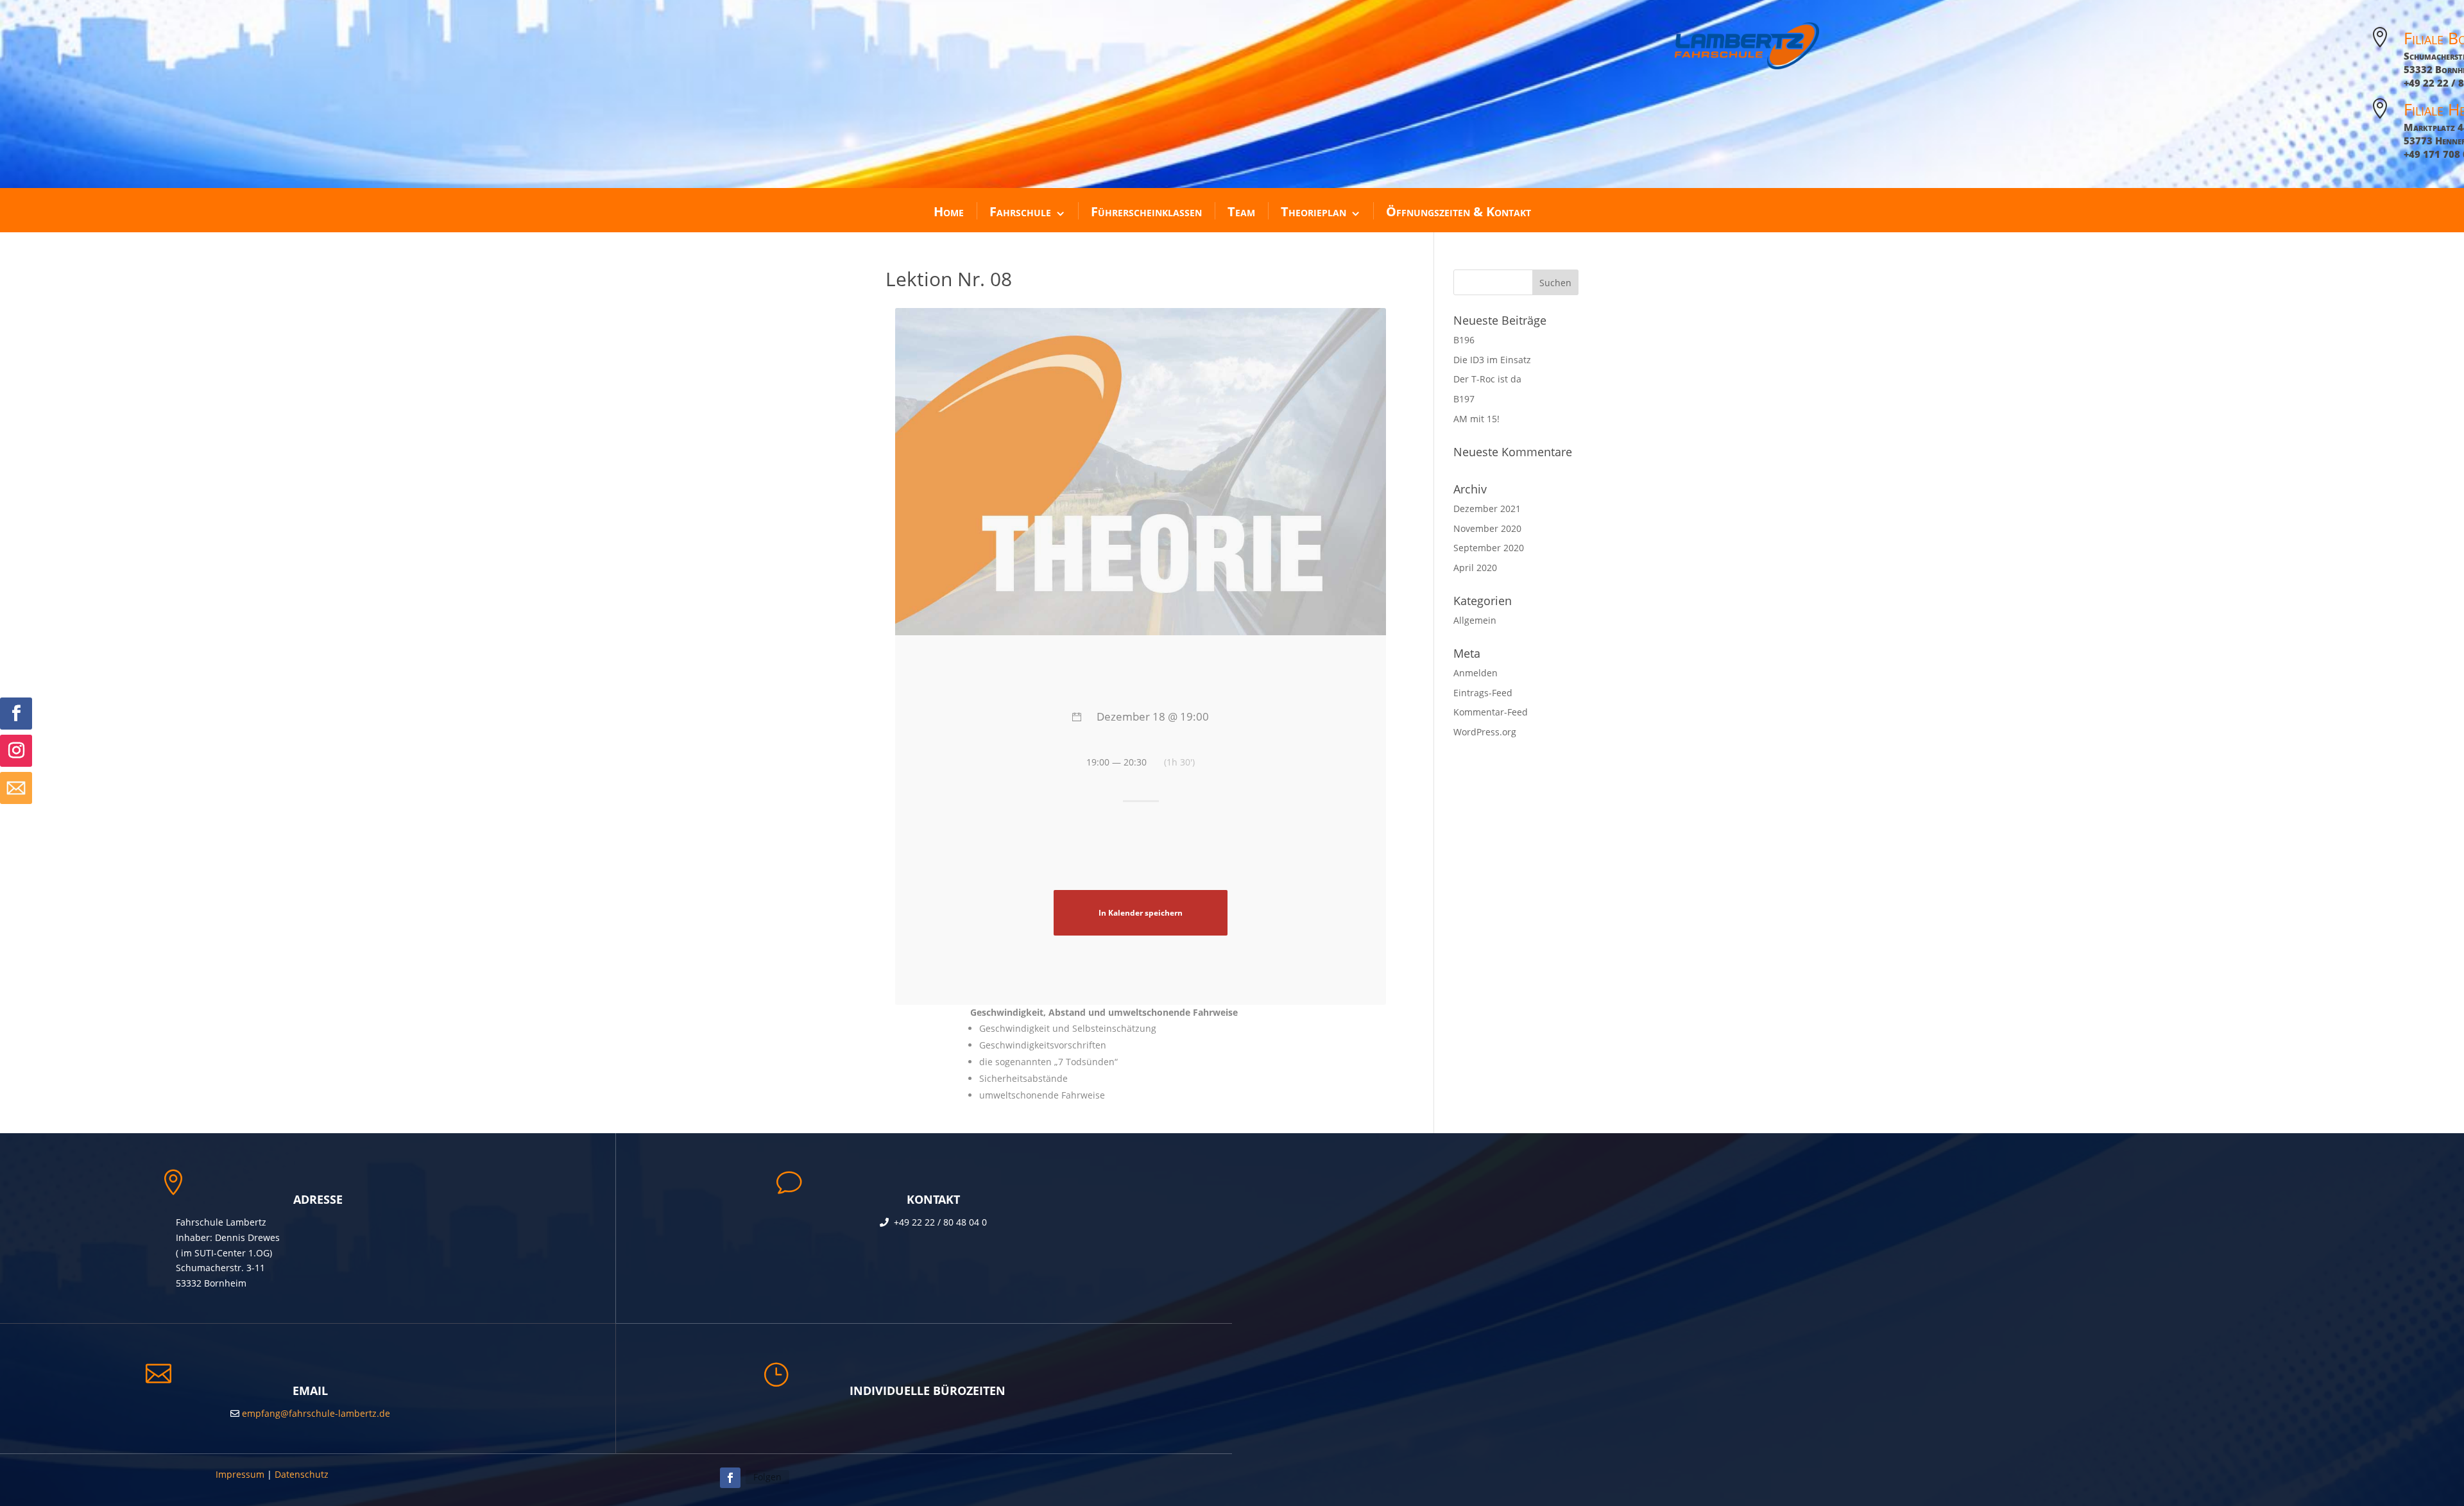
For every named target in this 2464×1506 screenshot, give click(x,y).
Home (949, 211)
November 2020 (1487, 528)
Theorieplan (1313, 211)
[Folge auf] (16, 788)
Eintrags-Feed (1483, 693)
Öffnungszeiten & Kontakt (1459, 211)
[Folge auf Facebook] (16, 714)
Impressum (240, 1474)
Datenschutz (302, 1474)
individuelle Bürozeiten (928, 1390)
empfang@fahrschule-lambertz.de (315, 1413)
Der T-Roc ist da (1487, 379)
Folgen (767, 1477)
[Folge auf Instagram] (16, 751)
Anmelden (1476, 673)
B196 (1464, 340)
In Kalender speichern (1141, 912)
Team (1241, 211)
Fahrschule (1020, 211)
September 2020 (1489, 548)
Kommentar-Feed (1491, 712)
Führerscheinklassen (1146, 211)
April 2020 (1475, 568)
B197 (1464, 399)
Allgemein (1475, 620)
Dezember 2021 (1487, 509)
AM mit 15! (1476, 419)
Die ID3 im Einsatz (1492, 360)
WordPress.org (1485, 732)
